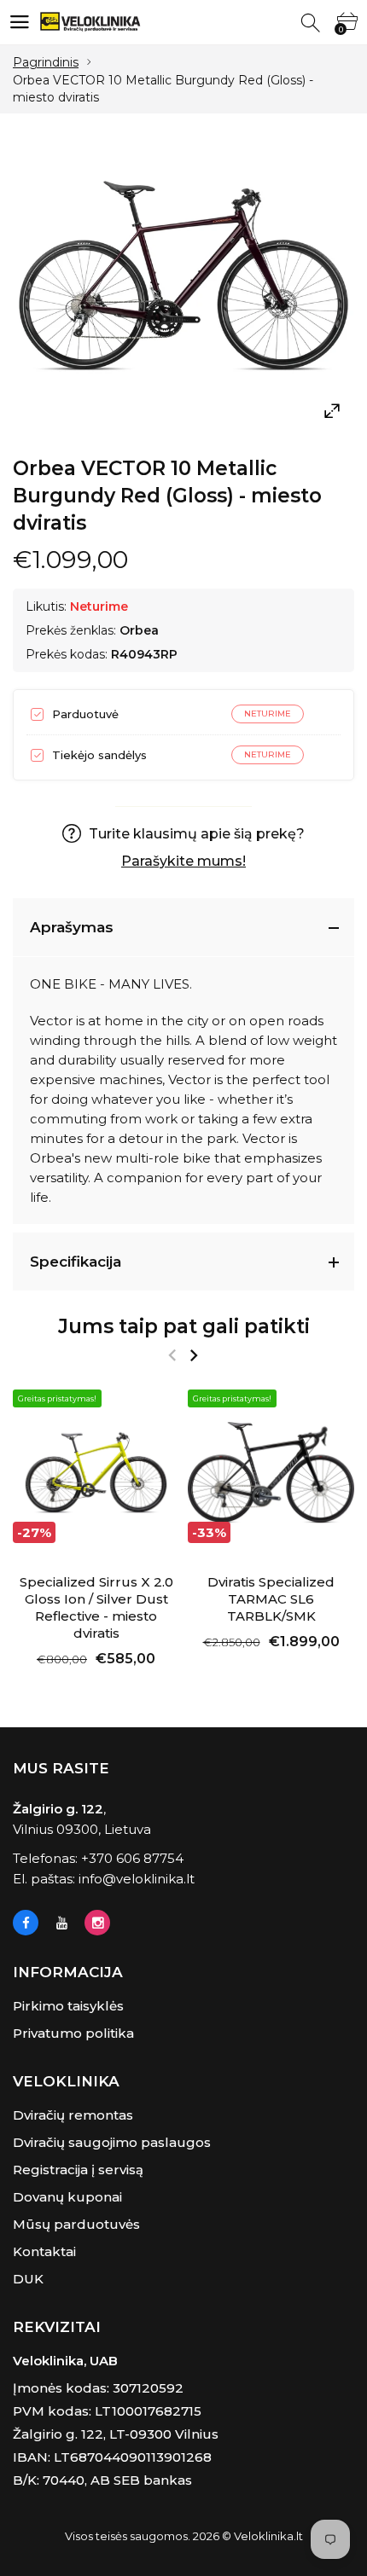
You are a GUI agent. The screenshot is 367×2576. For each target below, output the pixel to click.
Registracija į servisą (78, 2170)
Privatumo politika (73, 2033)
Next (193, 1355)
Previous (172, 1355)
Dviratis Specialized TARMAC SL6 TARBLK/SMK (271, 1599)
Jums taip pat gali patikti (184, 1326)
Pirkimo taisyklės (68, 2006)
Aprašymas (72, 927)
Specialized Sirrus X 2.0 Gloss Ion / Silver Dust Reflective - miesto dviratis (96, 1607)
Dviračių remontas (73, 2115)
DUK (28, 2279)
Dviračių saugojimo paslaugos (112, 2142)
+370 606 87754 (132, 1858)
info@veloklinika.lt (137, 1879)
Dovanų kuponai (67, 2197)
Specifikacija (76, 1262)
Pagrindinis (46, 62)
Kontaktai (44, 2251)
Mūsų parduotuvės (76, 2224)
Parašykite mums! (183, 861)
